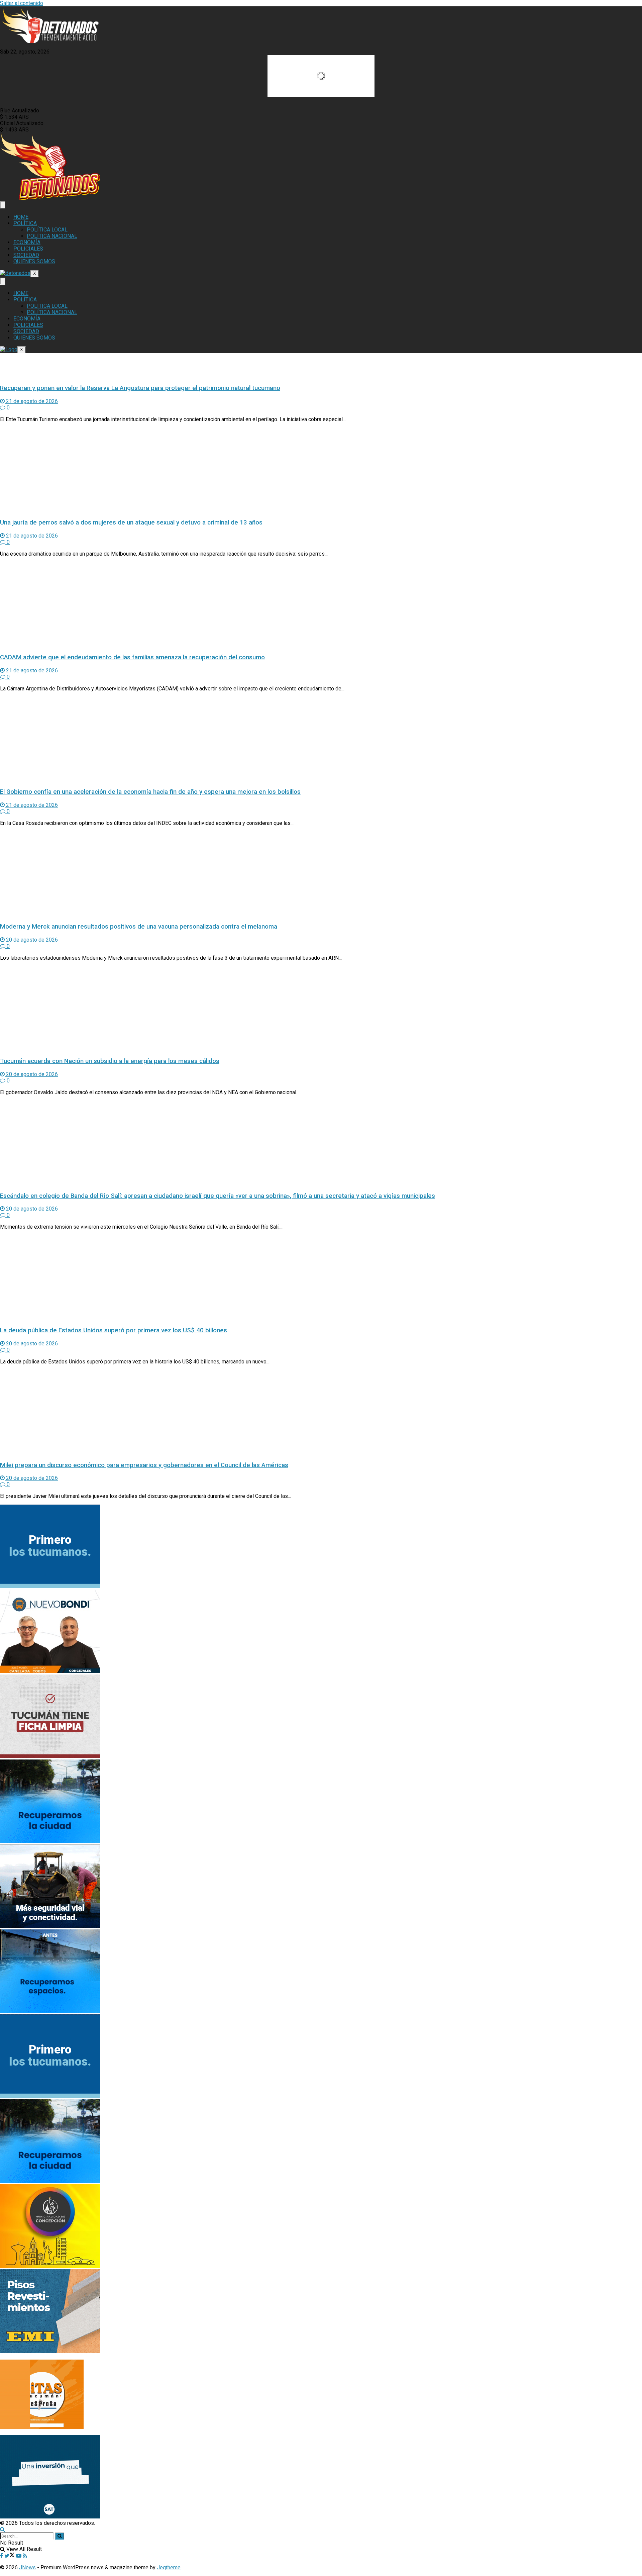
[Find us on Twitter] (10, 2556)
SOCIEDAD (26, 255)
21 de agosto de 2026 (31, 401)
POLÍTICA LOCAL (47, 230)
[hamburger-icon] (3, 205)
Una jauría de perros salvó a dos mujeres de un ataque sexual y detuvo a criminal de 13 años (131, 522)
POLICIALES (28, 249)
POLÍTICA (25, 223)
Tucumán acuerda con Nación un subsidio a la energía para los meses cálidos (110, 1061)
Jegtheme (169, 2567)
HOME (21, 217)
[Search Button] (3, 2529)
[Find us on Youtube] (19, 2556)
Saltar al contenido (22, 3)
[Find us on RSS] (25, 2556)
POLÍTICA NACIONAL (52, 236)
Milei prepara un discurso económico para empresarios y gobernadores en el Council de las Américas (144, 1465)
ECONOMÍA (27, 242)
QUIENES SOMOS (34, 261)
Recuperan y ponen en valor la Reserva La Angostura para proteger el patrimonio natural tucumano (140, 388)
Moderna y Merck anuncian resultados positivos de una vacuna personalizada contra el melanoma (139, 927)
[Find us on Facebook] (2, 2556)
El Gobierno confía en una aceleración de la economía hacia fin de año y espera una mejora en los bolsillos (150, 792)
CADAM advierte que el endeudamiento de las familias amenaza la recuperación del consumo (132, 657)
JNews (27, 2567)
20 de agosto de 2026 (31, 940)
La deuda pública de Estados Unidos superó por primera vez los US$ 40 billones (114, 1330)
